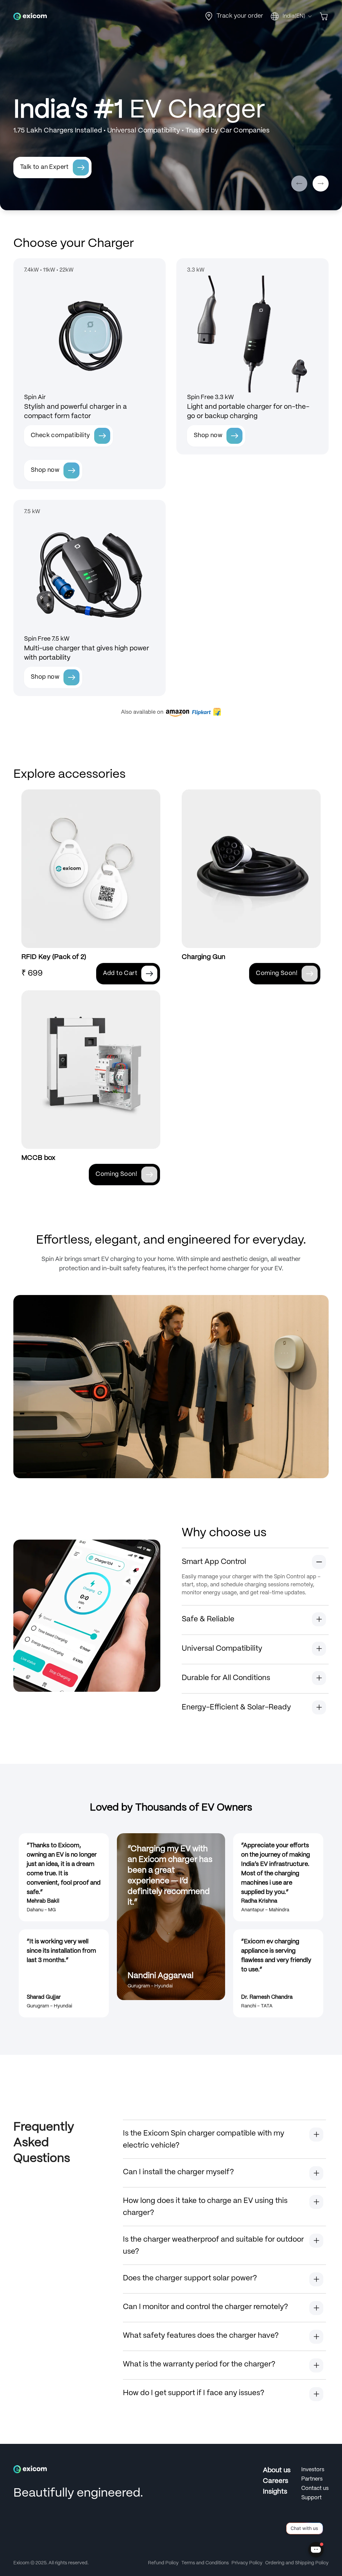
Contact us (315, 2488)
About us (277, 2470)
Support (311, 2498)
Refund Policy (163, 2563)
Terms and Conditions (205, 2563)
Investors (313, 2470)
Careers (276, 2481)
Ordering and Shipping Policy (297, 2563)
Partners (312, 2479)
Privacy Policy (247, 2563)
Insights (275, 2492)
